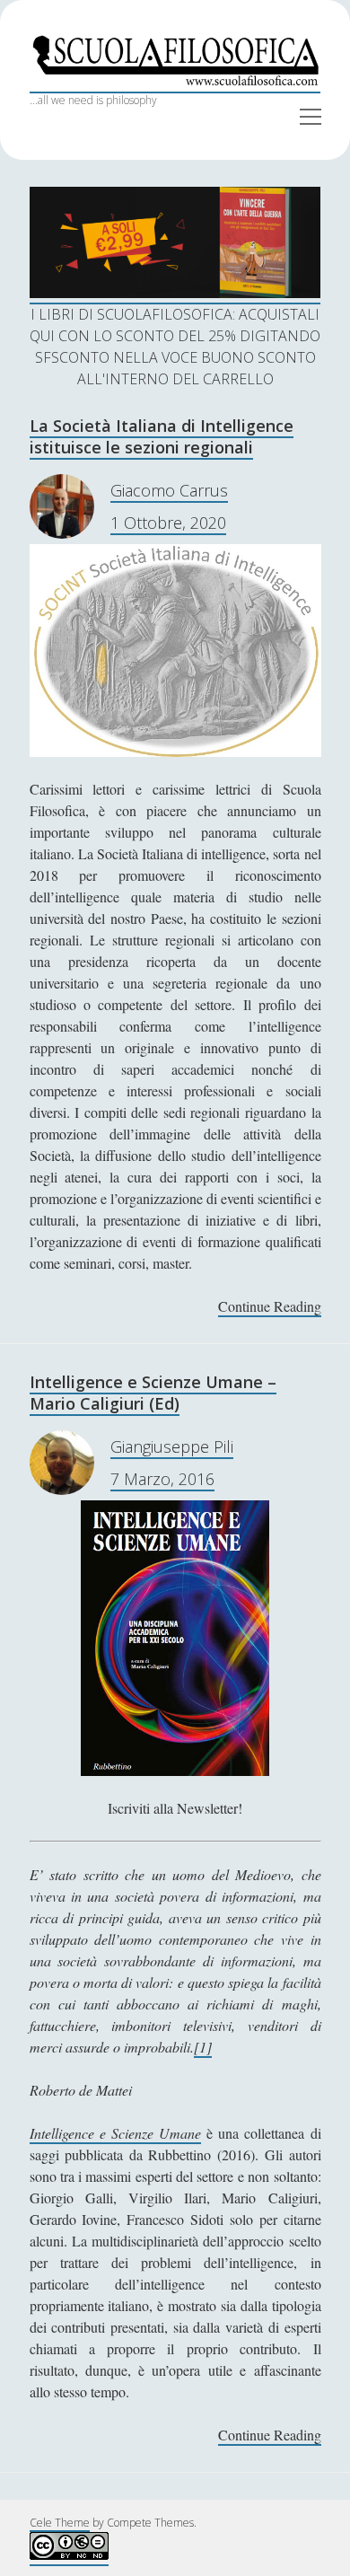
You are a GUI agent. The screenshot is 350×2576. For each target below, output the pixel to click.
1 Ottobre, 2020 (168, 523)
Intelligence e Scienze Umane (115, 2133)
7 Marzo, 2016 (162, 1479)
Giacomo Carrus (169, 490)
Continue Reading (270, 1307)
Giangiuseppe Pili (172, 1446)
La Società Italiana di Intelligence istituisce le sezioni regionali (162, 436)
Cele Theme (60, 2523)
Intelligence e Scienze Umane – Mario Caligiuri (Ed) (153, 1393)
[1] (203, 2047)
